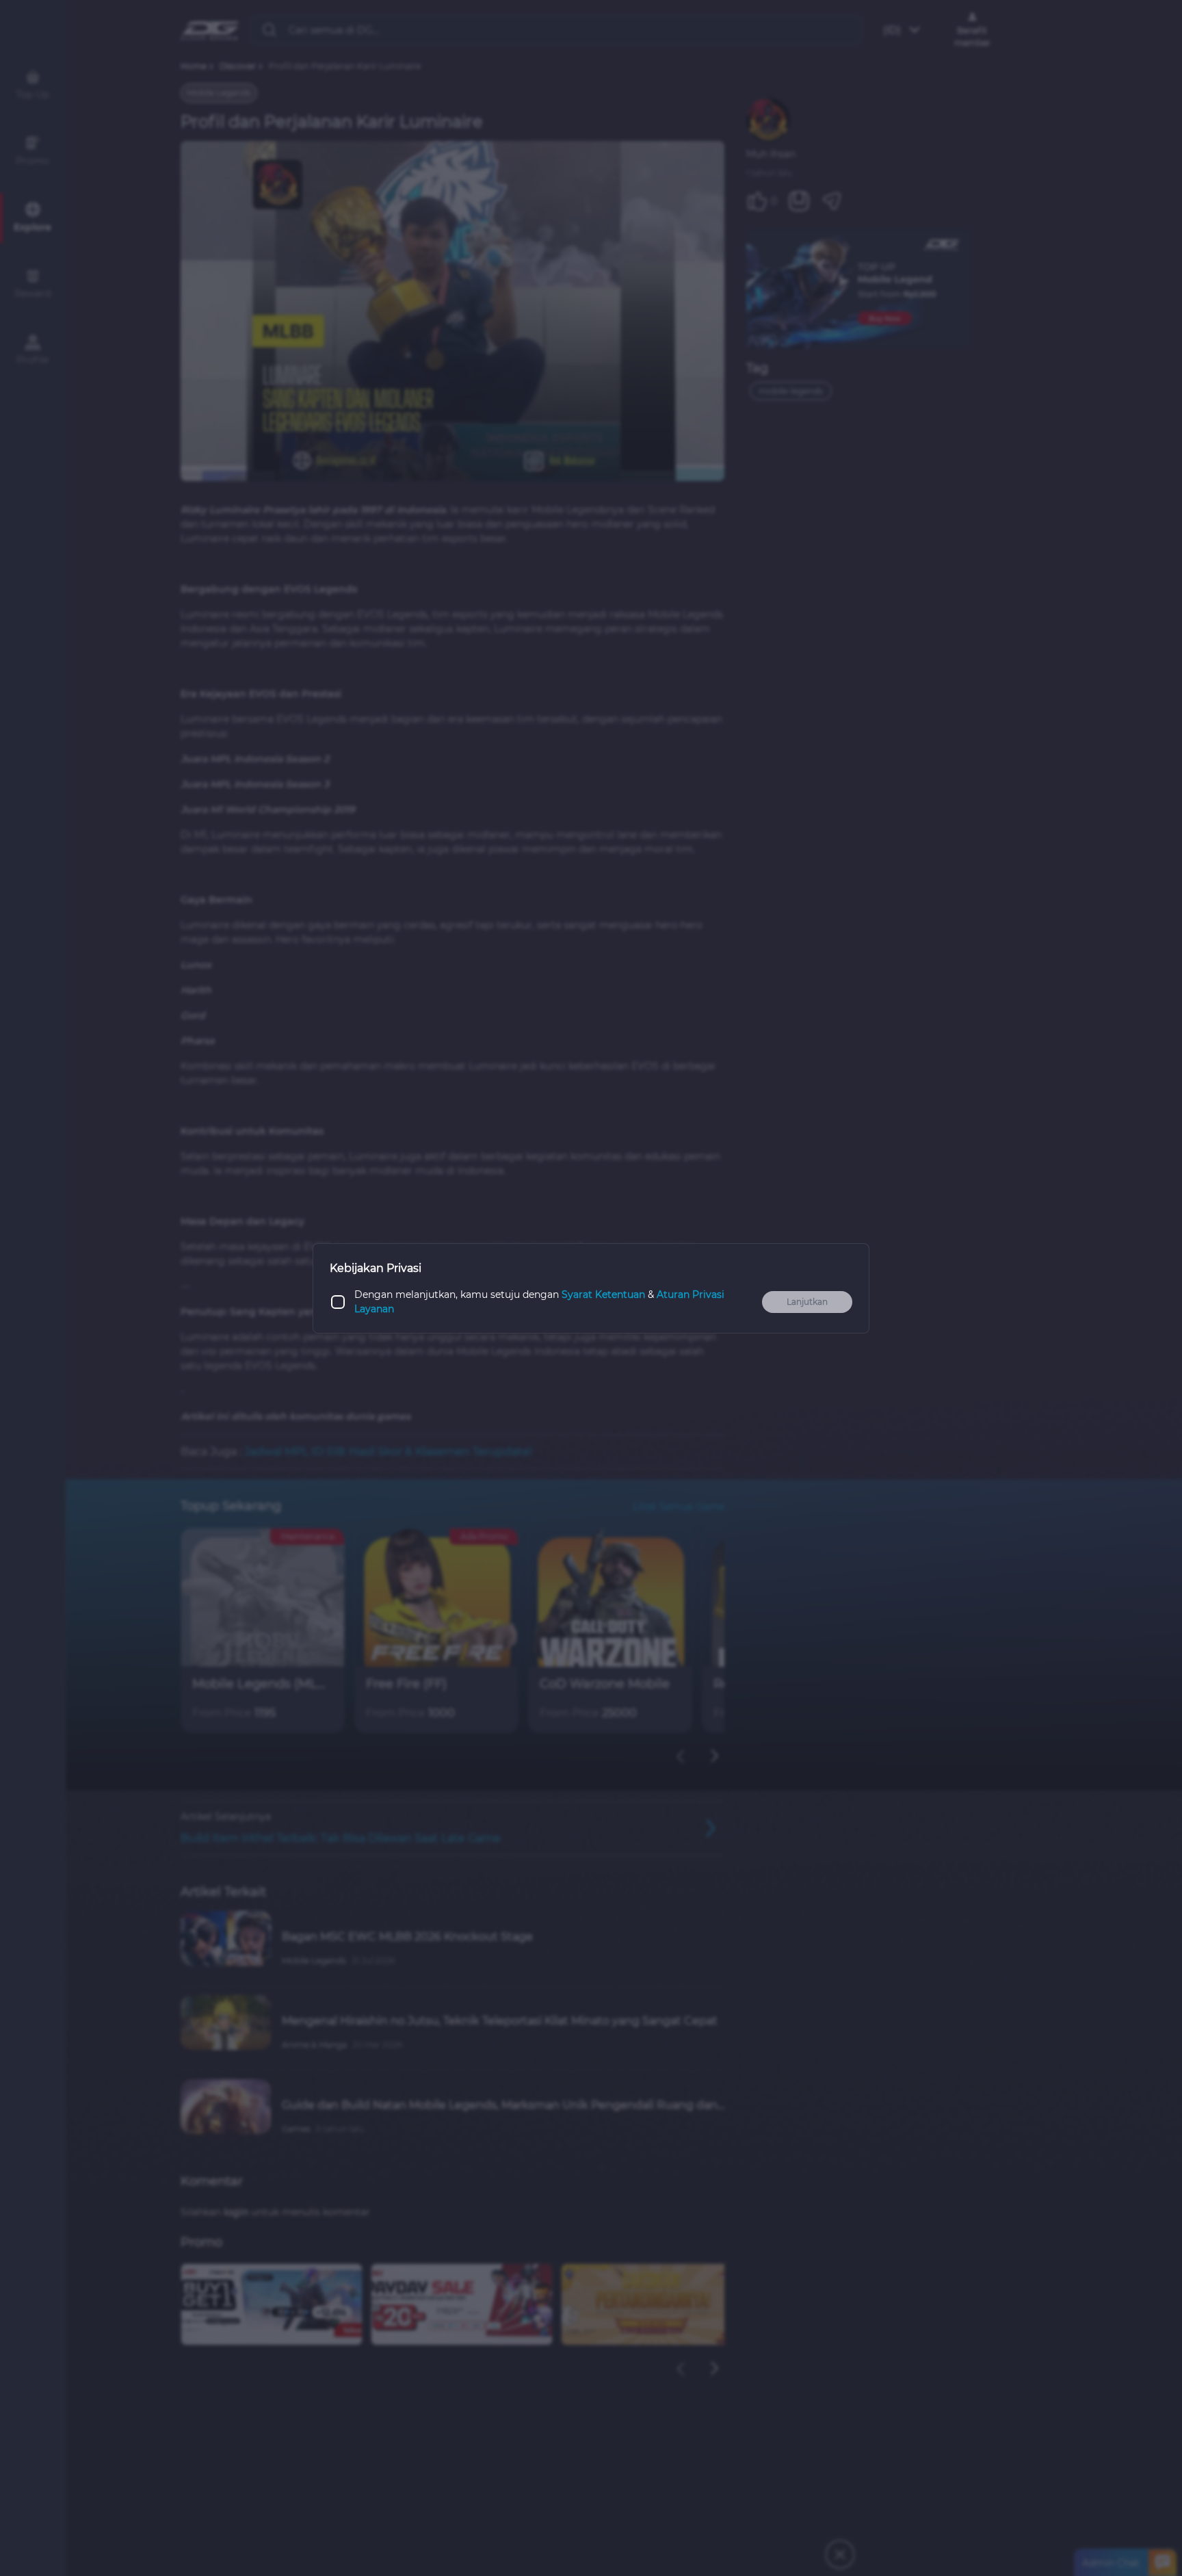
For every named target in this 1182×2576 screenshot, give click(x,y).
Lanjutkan (807, 1302)
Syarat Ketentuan (603, 1294)
